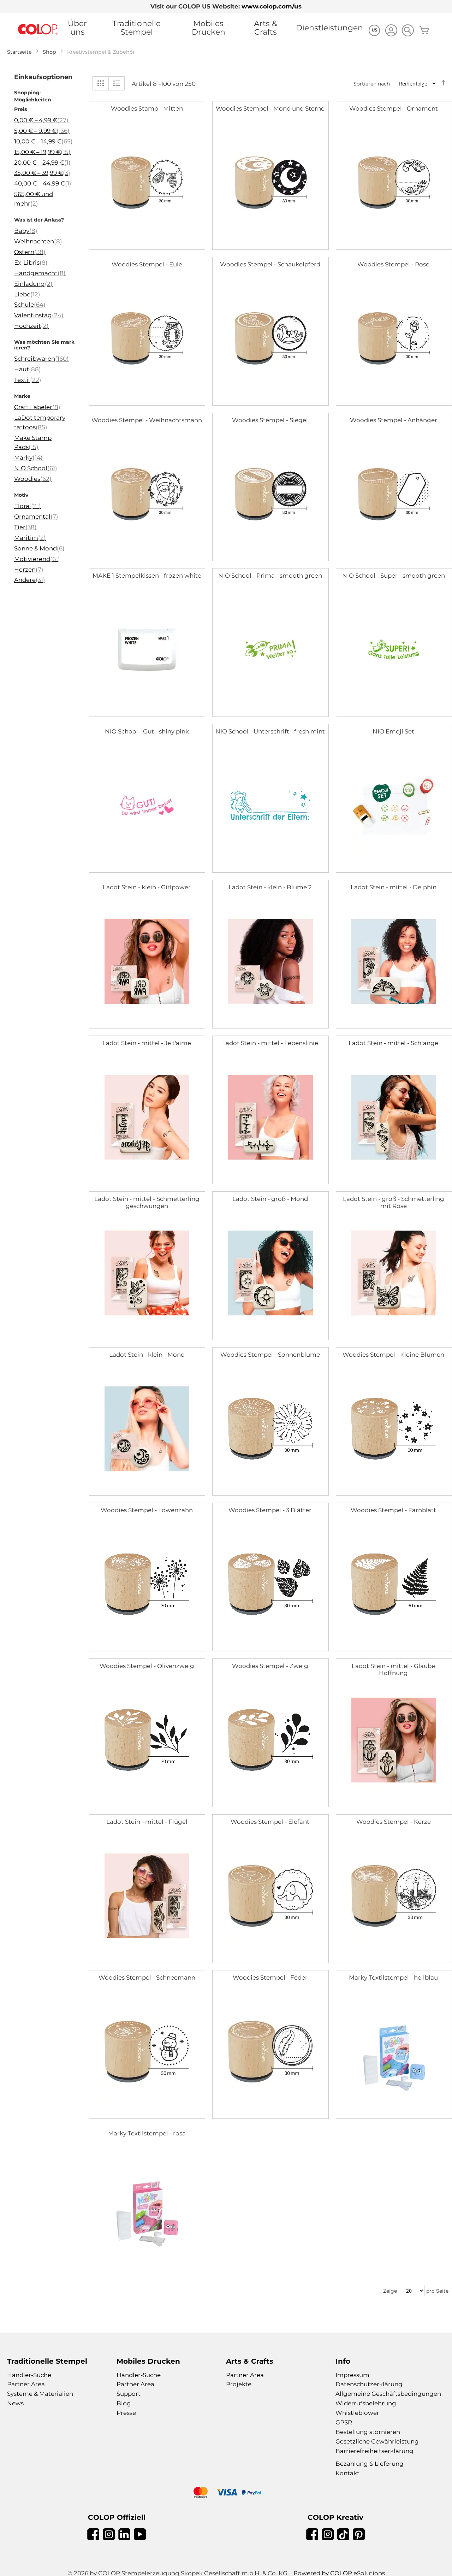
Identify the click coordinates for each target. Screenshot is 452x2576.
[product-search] (408, 30)
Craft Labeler (37, 407)
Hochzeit (31, 326)
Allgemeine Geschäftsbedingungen (388, 2394)
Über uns (77, 28)
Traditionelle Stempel (136, 28)
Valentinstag (39, 315)
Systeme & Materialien (40, 2394)
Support (129, 2394)
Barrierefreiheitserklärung (374, 2451)
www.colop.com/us (272, 6)
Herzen (29, 570)
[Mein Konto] (391, 31)
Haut (28, 369)
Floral (28, 506)
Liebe (27, 294)
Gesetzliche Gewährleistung (377, 2441)
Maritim (30, 538)
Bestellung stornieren (368, 2432)
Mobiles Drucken (209, 28)
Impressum (352, 2375)
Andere (30, 580)
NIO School (36, 468)
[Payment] (226, 2493)
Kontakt (347, 2473)
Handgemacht (40, 273)
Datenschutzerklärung (369, 2384)
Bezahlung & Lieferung (370, 2464)
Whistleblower (357, 2413)
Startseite (19, 52)
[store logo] (38, 30)
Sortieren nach (372, 84)
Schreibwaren (41, 359)
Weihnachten (38, 241)
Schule (30, 305)
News (15, 2403)
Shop (49, 52)
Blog (124, 2403)
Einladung (33, 284)
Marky (28, 458)
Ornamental (36, 517)
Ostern (30, 252)
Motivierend (37, 559)
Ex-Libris (31, 263)
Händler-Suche (29, 2375)
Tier (25, 527)
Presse (126, 2413)
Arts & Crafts (266, 28)
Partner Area (26, 2384)
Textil (28, 380)
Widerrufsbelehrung (366, 2403)
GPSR (344, 2422)
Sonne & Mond (39, 548)
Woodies (33, 479)
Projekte (239, 2384)
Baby (26, 231)
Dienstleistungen (329, 28)
